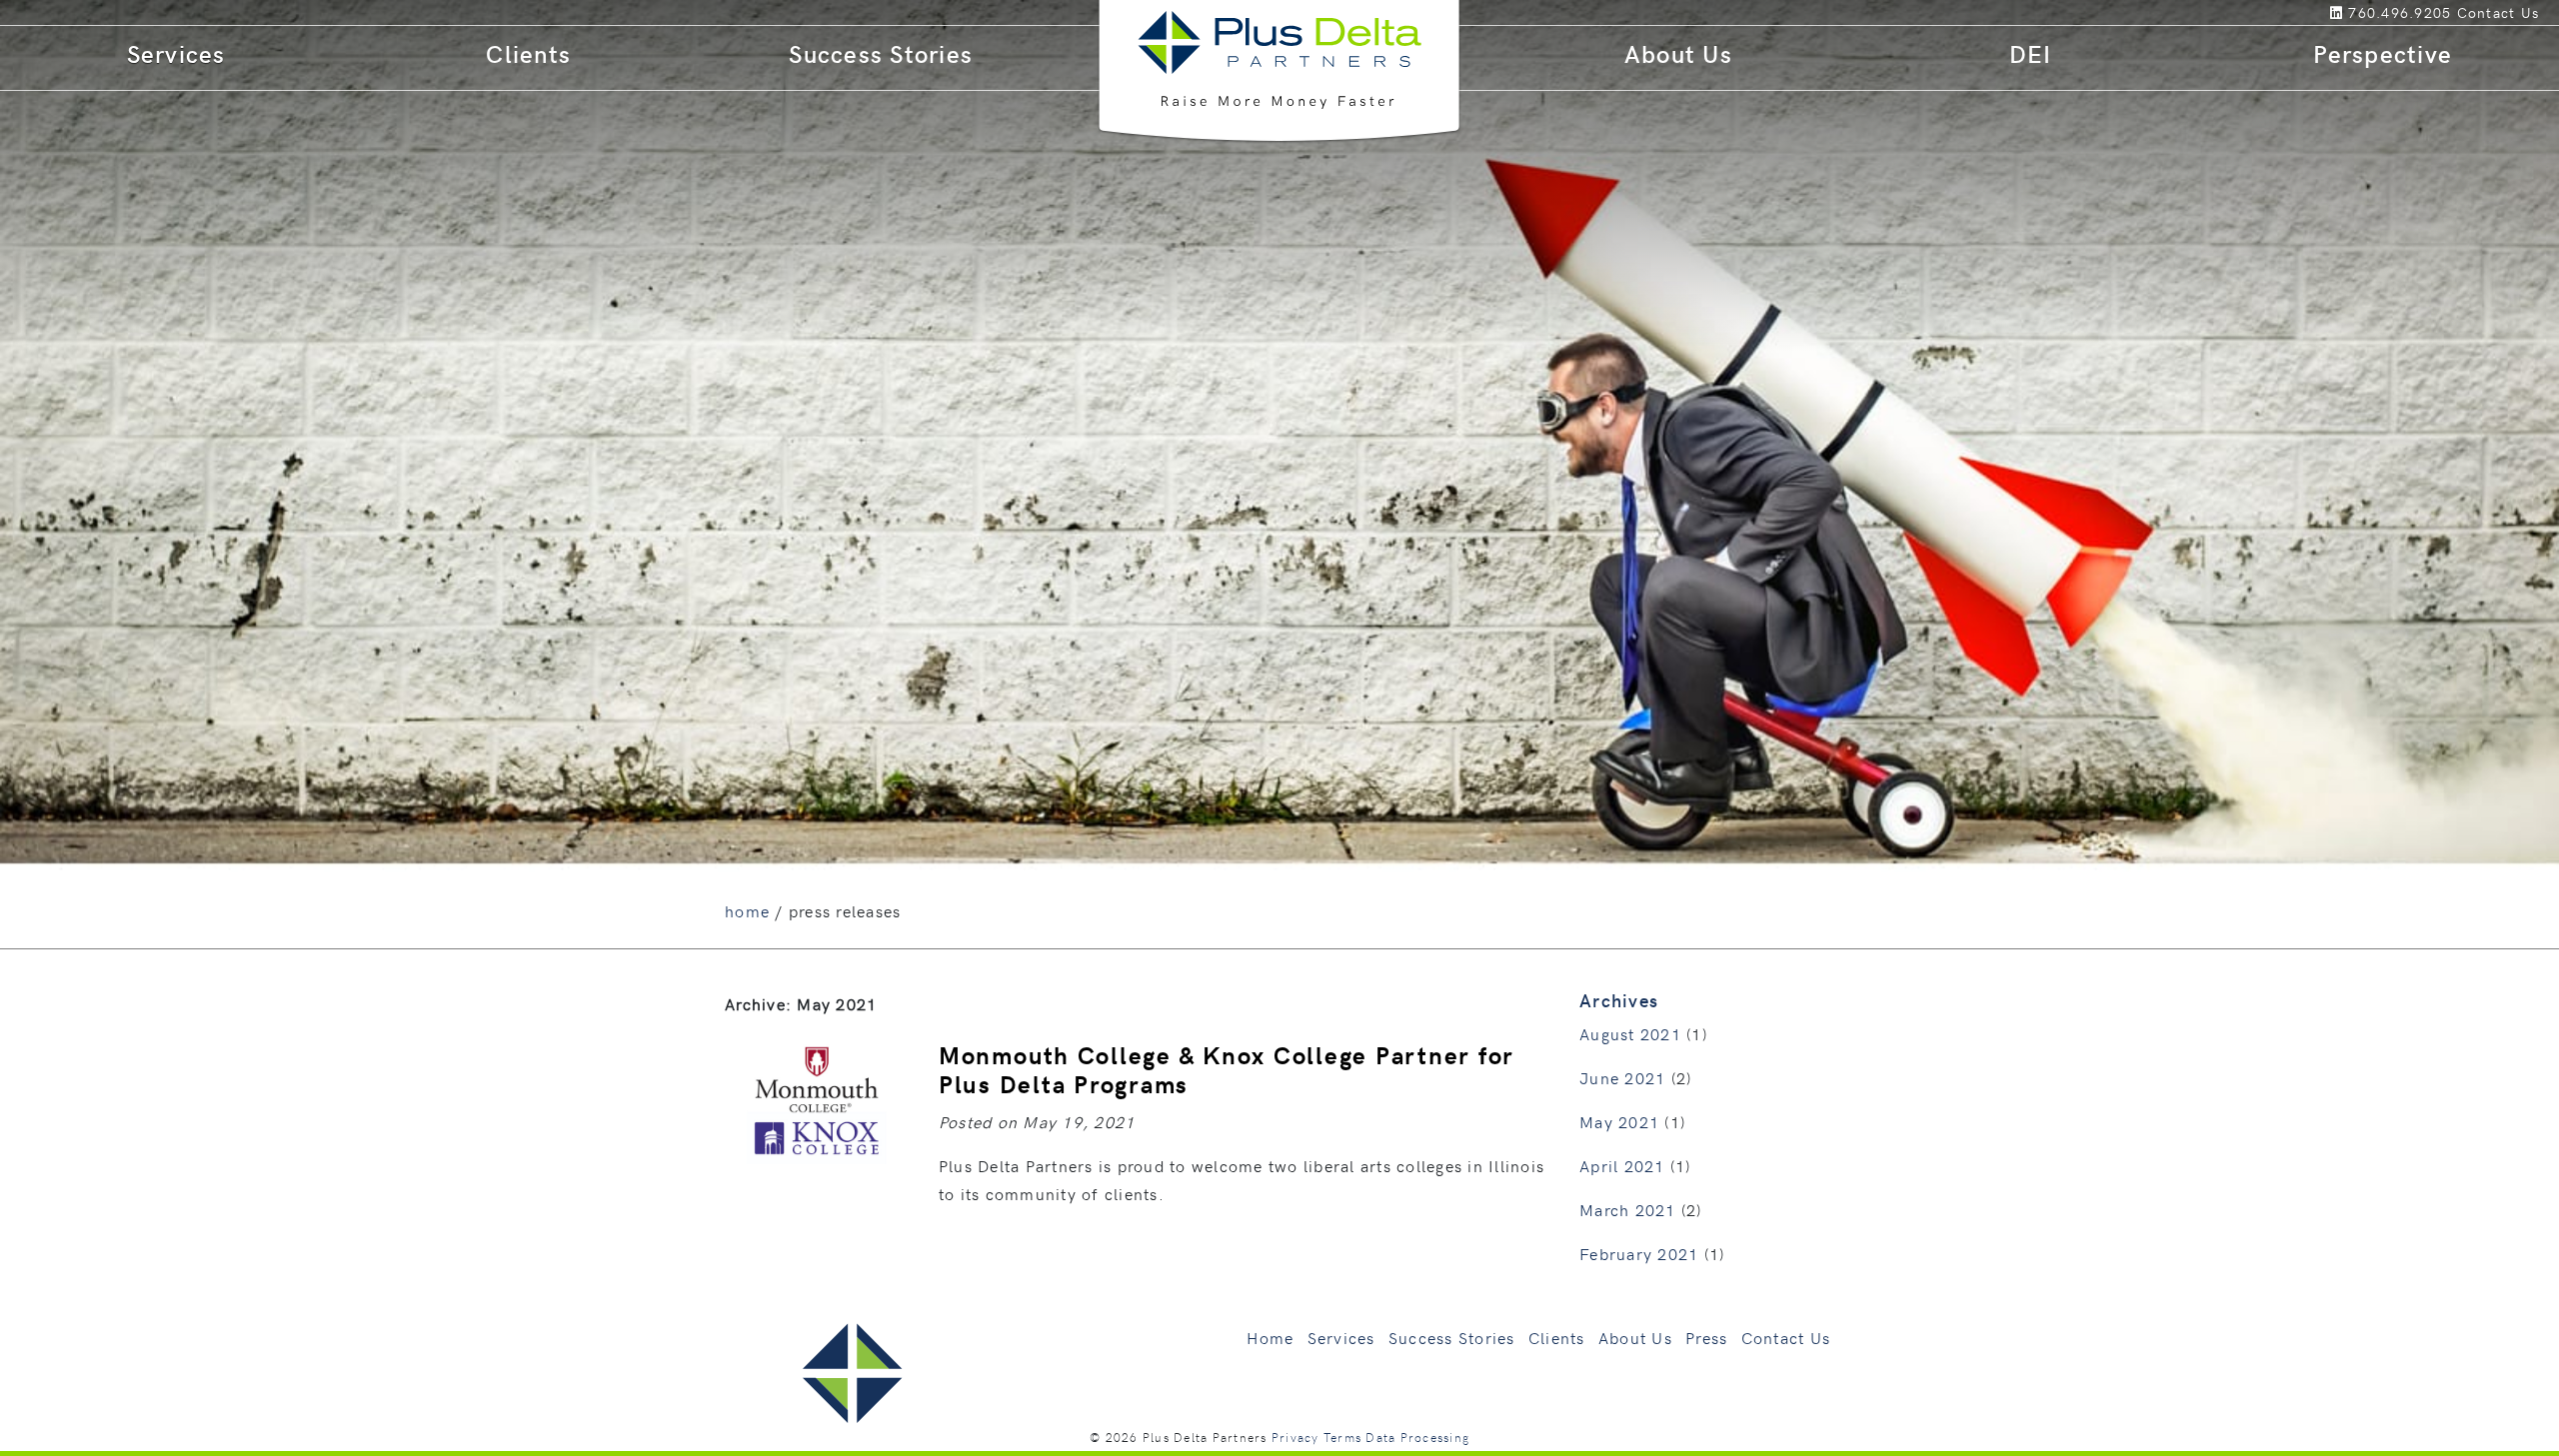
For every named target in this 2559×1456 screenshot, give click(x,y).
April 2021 (1622, 1165)
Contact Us (1786, 1337)
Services (176, 53)
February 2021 (1639, 1253)
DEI (2031, 53)
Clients (528, 53)
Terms (1342, 1437)
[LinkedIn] (2340, 12)
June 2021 (1622, 1077)
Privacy (1295, 1437)
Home (1270, 1337)
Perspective (2383, 53)
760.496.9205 (2400, 12)
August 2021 (1630, 1033)
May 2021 (1619, 1121)
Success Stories (881, 53)
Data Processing (1417, 1437)
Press (1706, 1337)
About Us (1678, 53)
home (747, 910)
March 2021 (1628, 1209)
